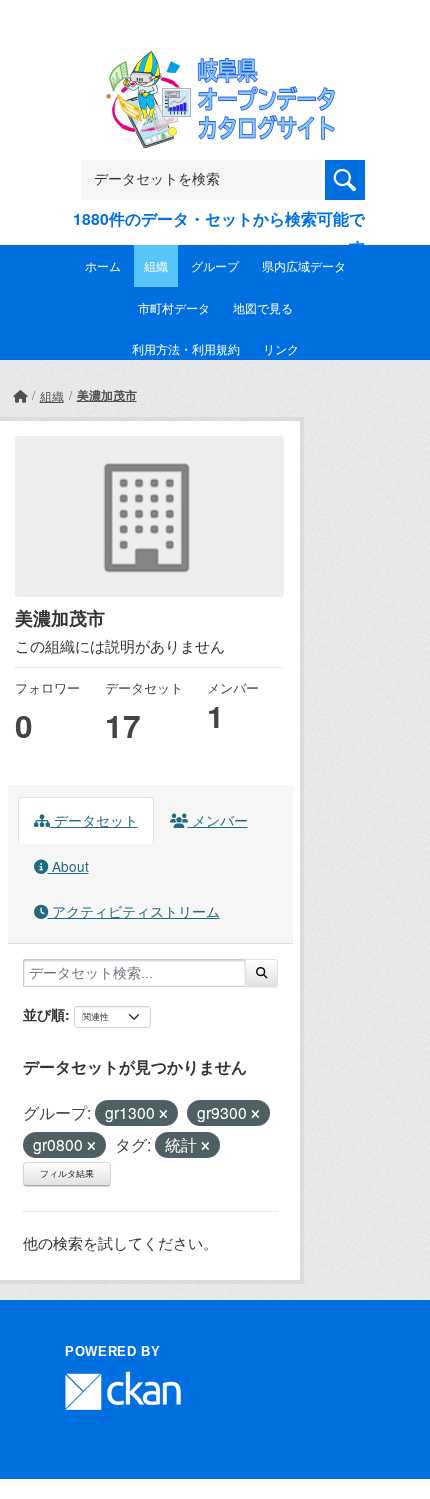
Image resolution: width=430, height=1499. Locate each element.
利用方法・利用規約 (186, 348)
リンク (281, 348)
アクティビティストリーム (134, 911)
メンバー (218, 820)
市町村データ (174, 307)
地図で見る (263, 307)
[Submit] (261, 973)
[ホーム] (20, 395)
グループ (215, 265)
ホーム (103, 265)
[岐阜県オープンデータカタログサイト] (215, 64)
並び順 (44, 1014)
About (68, 866)
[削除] (163, 1114)
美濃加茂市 (107, 395)
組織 (156, 265)
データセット (94, 820)
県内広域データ (304, 265)
